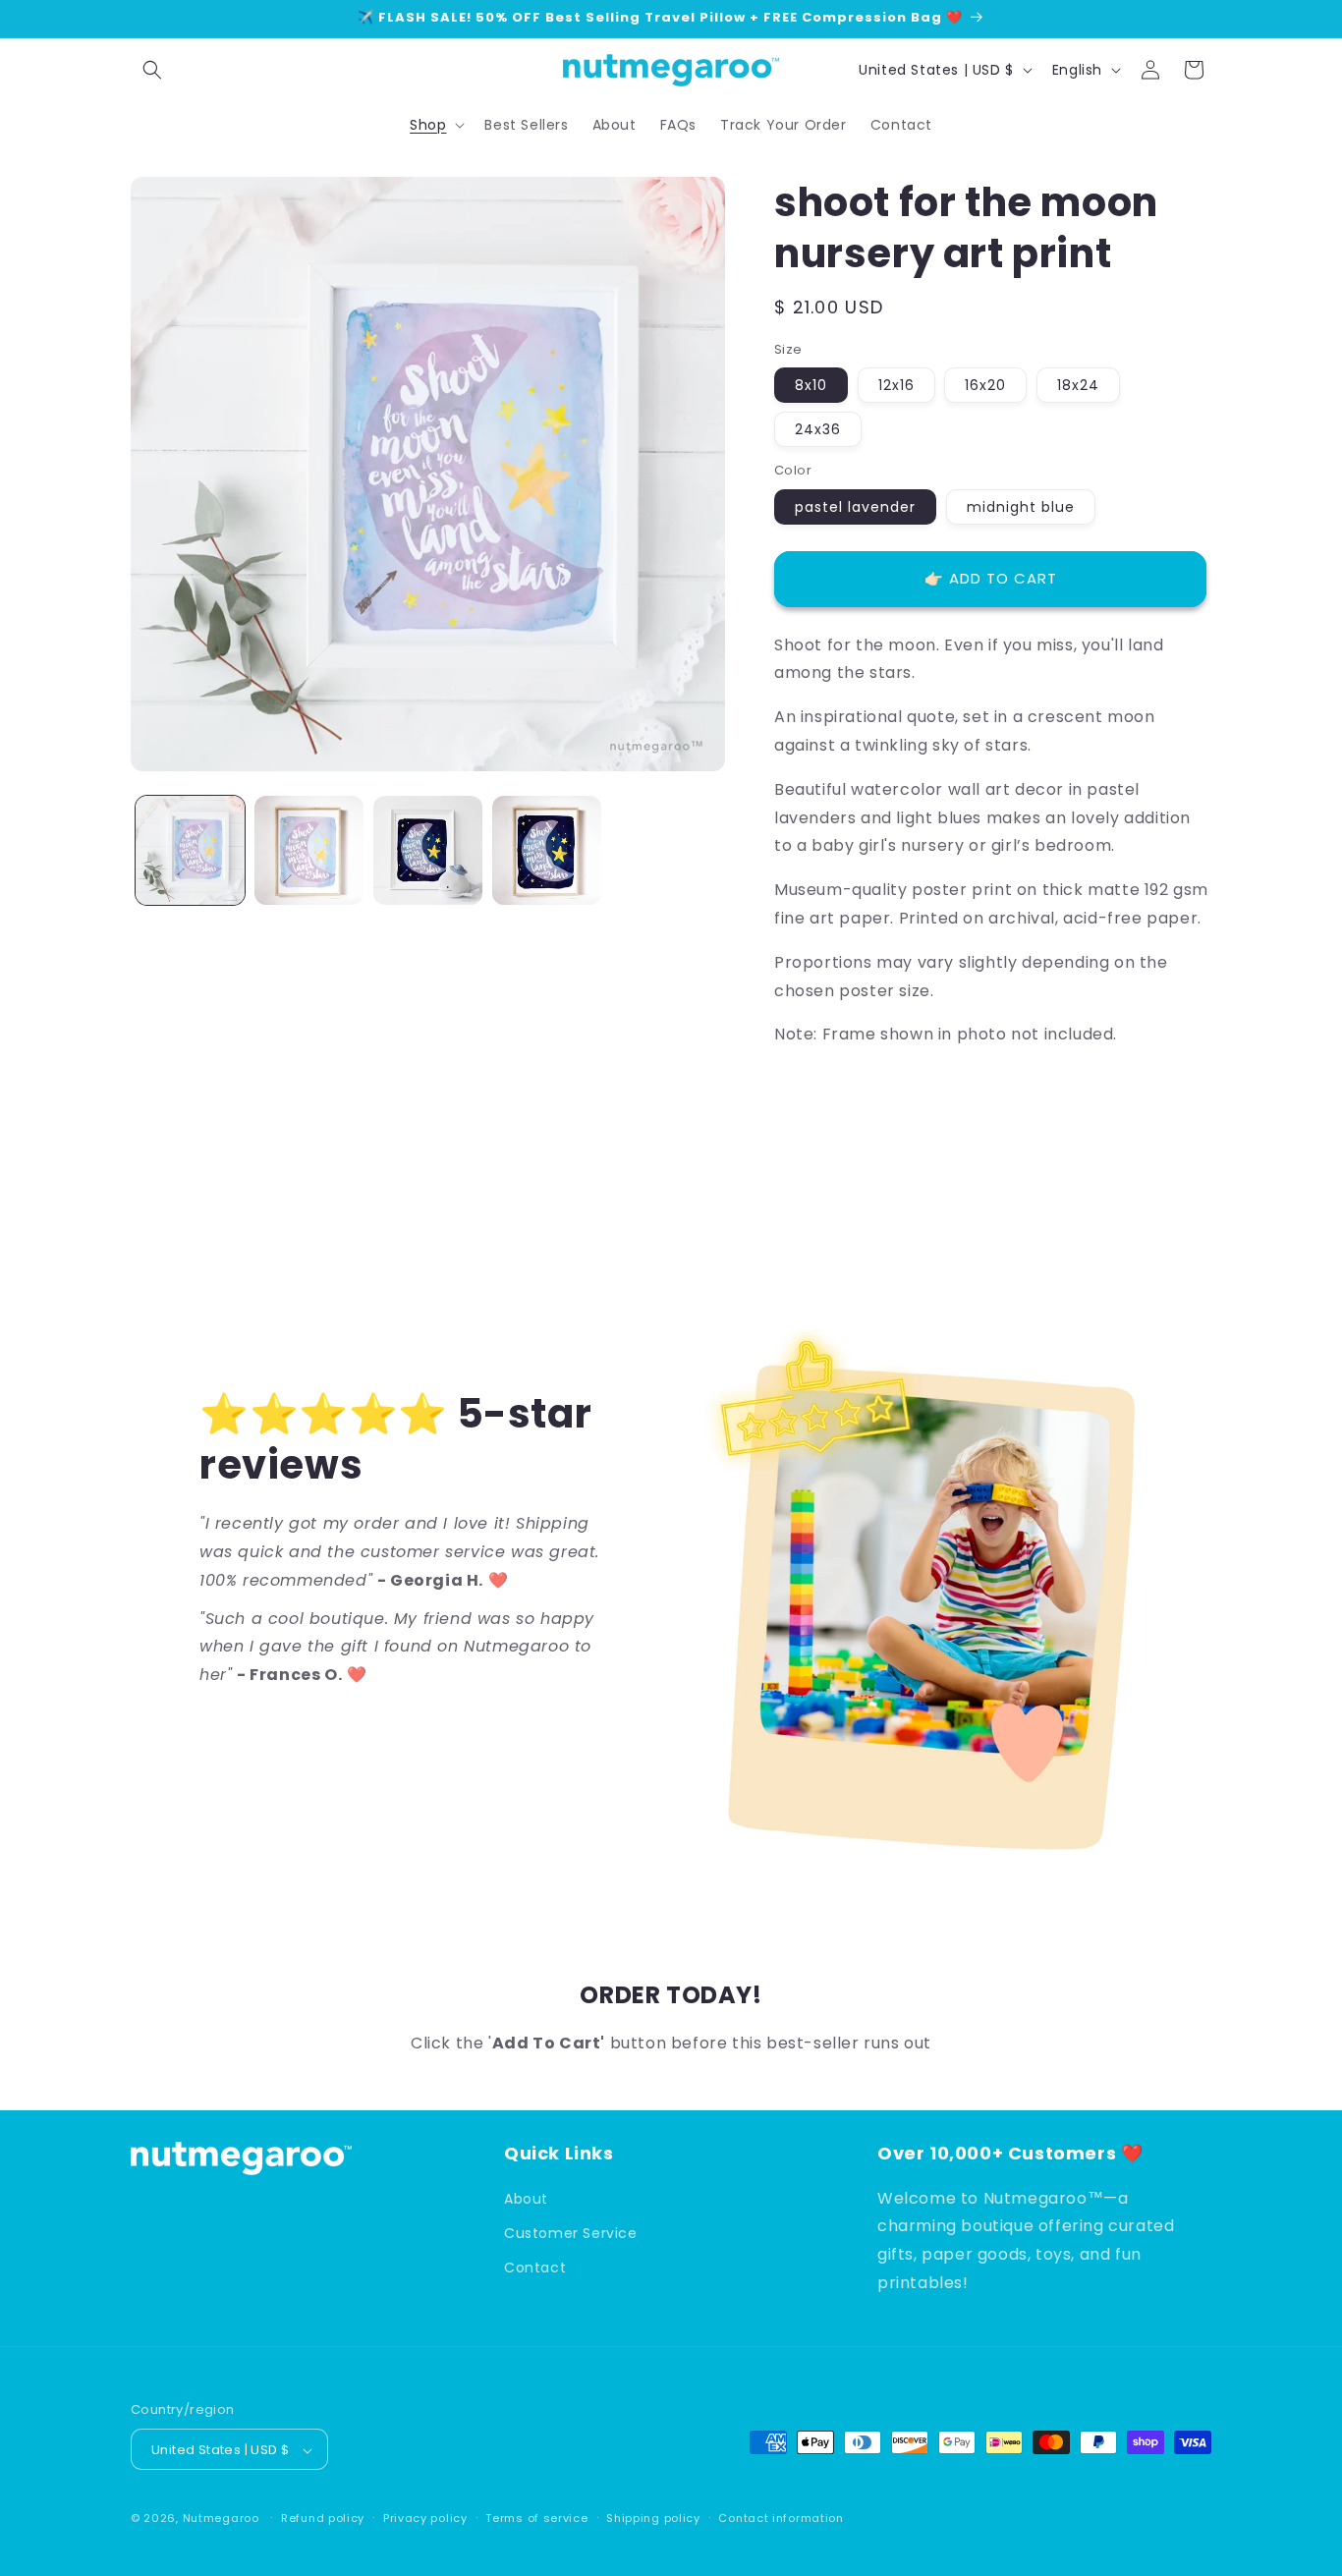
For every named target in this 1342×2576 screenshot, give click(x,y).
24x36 (818, 429)
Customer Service (571, 2232)
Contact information (781, 2518)
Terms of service (536, 2518)
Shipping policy (653, 2518)
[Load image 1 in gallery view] (190, 850)
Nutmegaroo (221, 2519)
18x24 (1078, 385)
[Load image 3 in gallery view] (428, 850)
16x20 (985, 385)
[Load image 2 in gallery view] (309, 850)
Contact (535, 2267)
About (526, 2198)
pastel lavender (855, 507)
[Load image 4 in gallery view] (547, 850)
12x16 (896, 385)
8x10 (811, 385)
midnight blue (1021, 507)
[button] (152, 70)
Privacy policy (425, 2518)
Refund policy (323, 2518)
